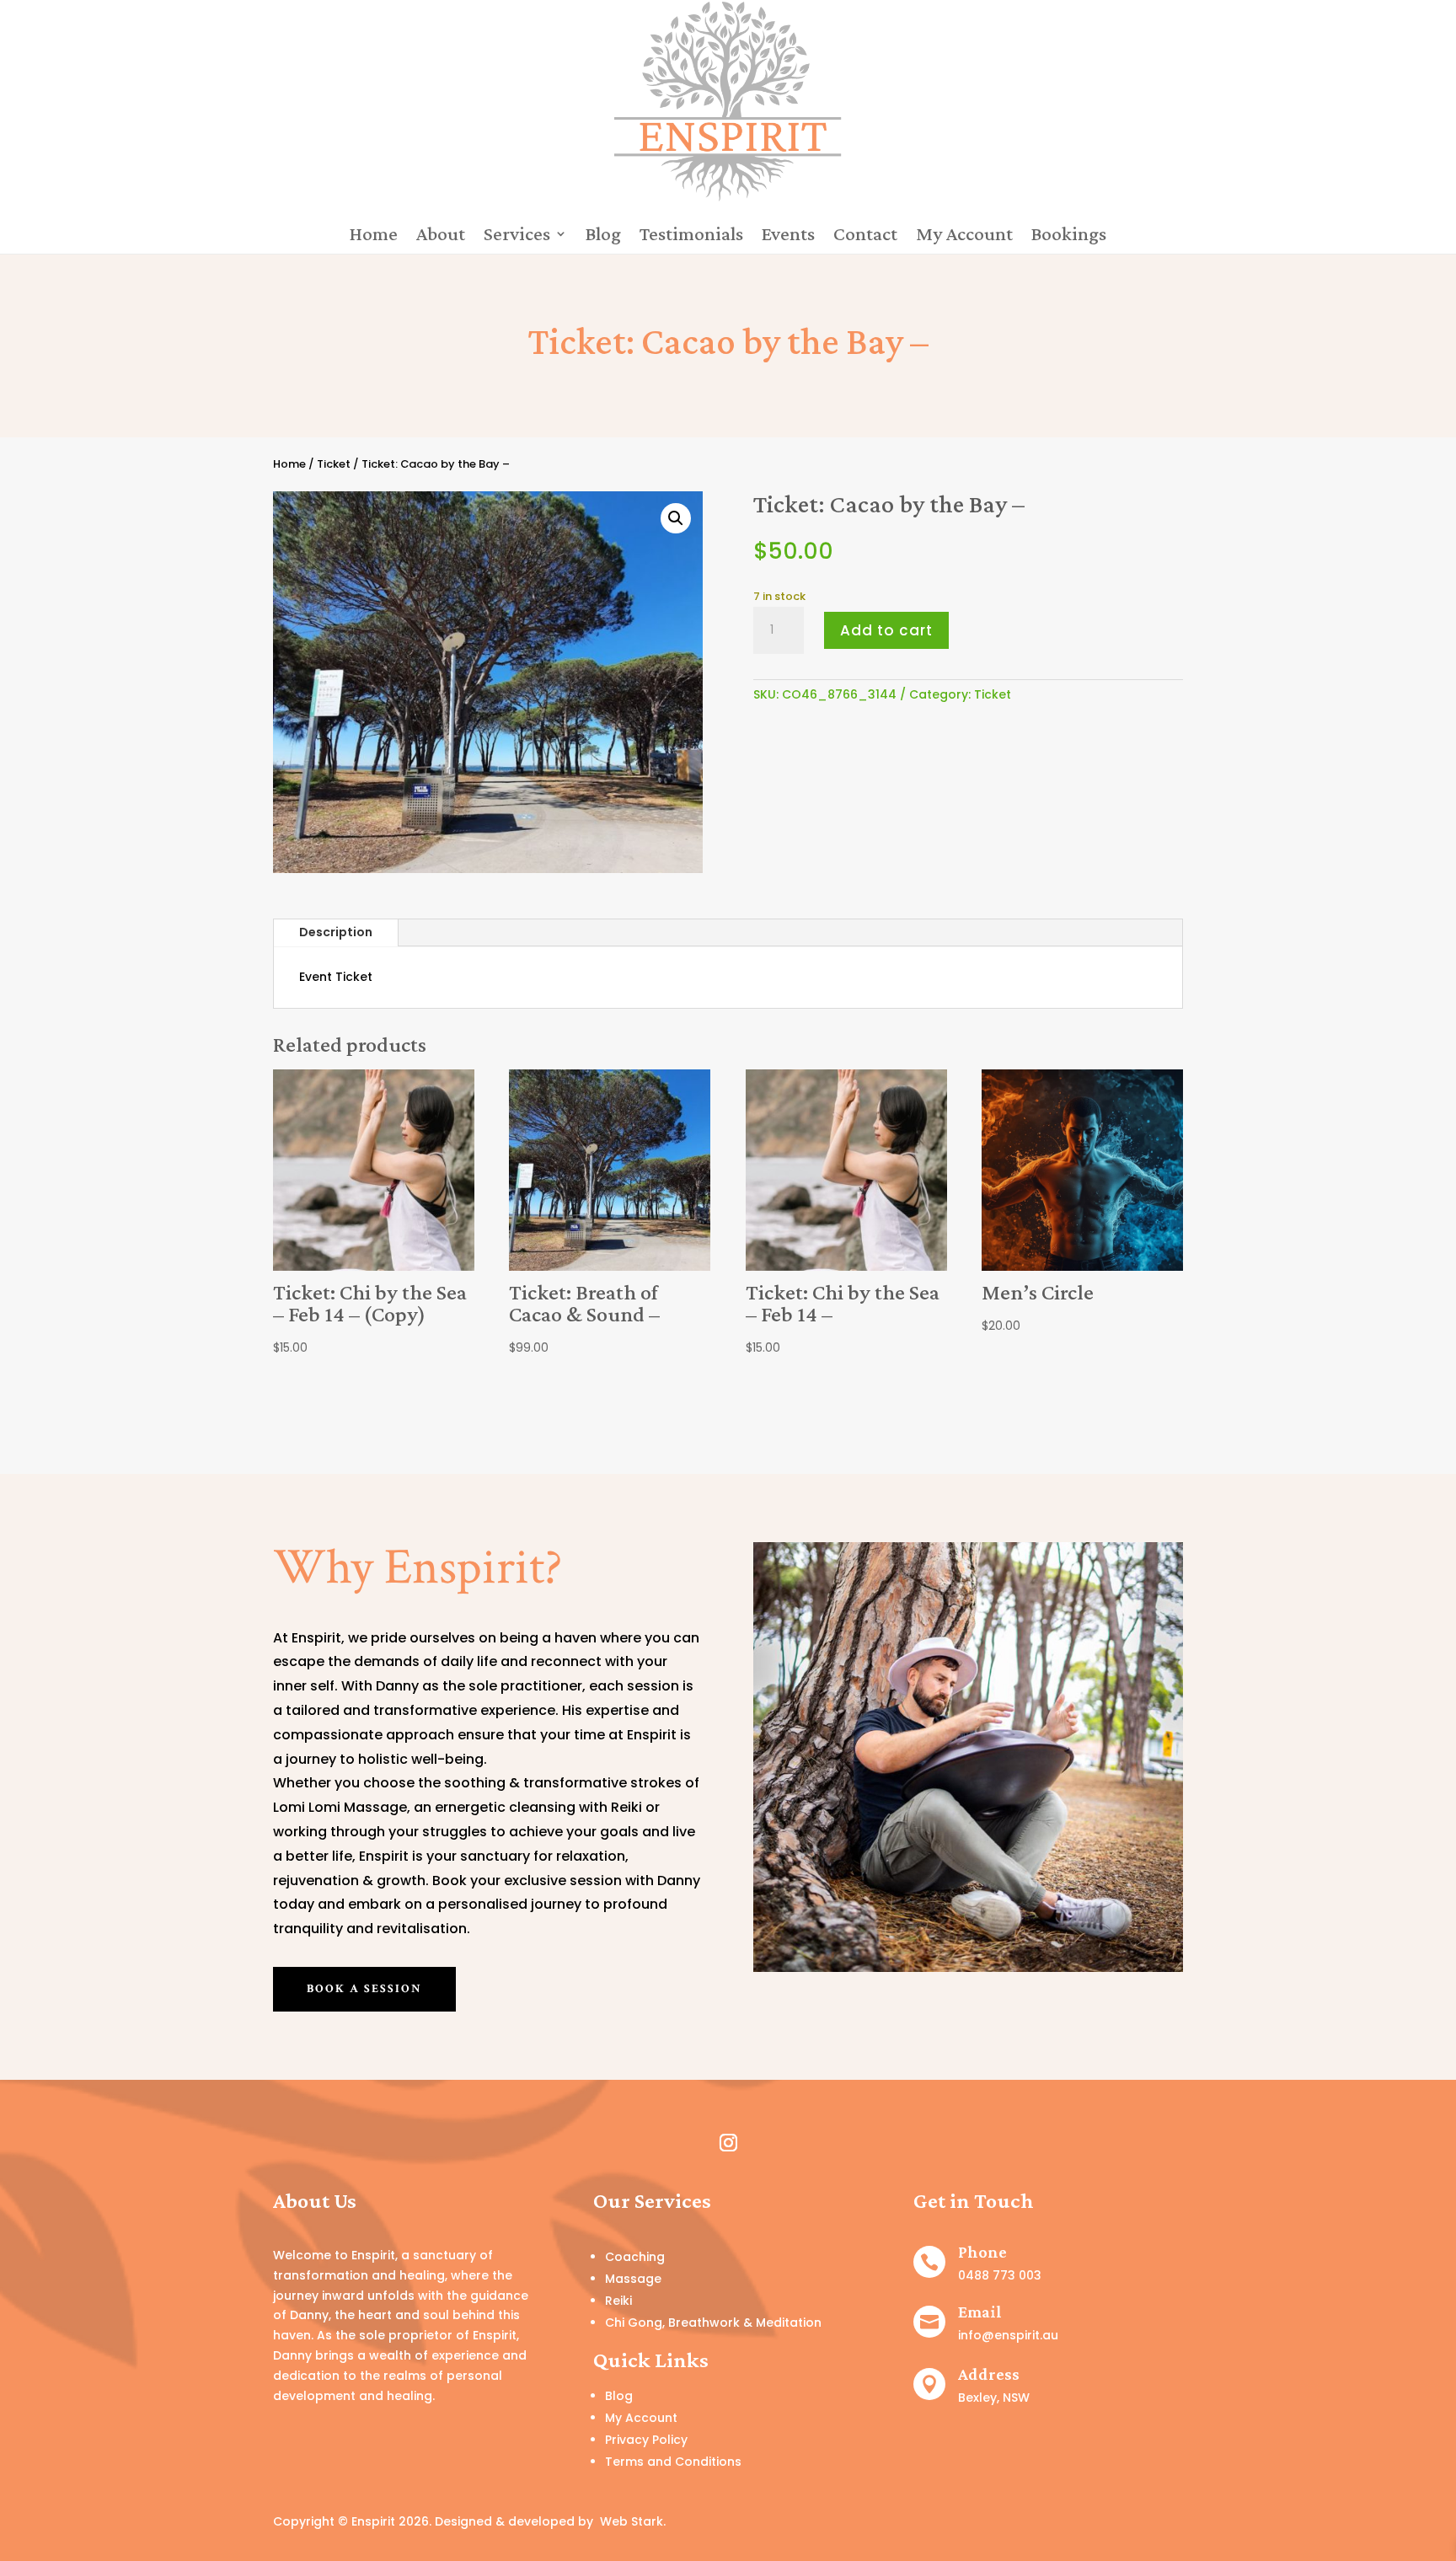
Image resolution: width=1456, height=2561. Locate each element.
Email (980, 2312)
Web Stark (632, 2521)
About (441, 233)
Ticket (334, 464)
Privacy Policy (646, 2440)
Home (374, 233)
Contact (865, 233)
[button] (676, 518)
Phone (982, 2252)
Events (788, 233)
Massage (633, 2279)
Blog (603, 233)
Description (336, 932)
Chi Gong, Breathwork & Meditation (713, 2323)
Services (517, 233)
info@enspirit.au (1008, 2335)
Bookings (1069, 233)
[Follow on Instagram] (728, 2143)
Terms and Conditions (673, 2462)
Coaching (635, 2257)
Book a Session (364, 1989)
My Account (964, 233)
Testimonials (691, 233)
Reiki (618, 2301)
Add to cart (886, 630)
